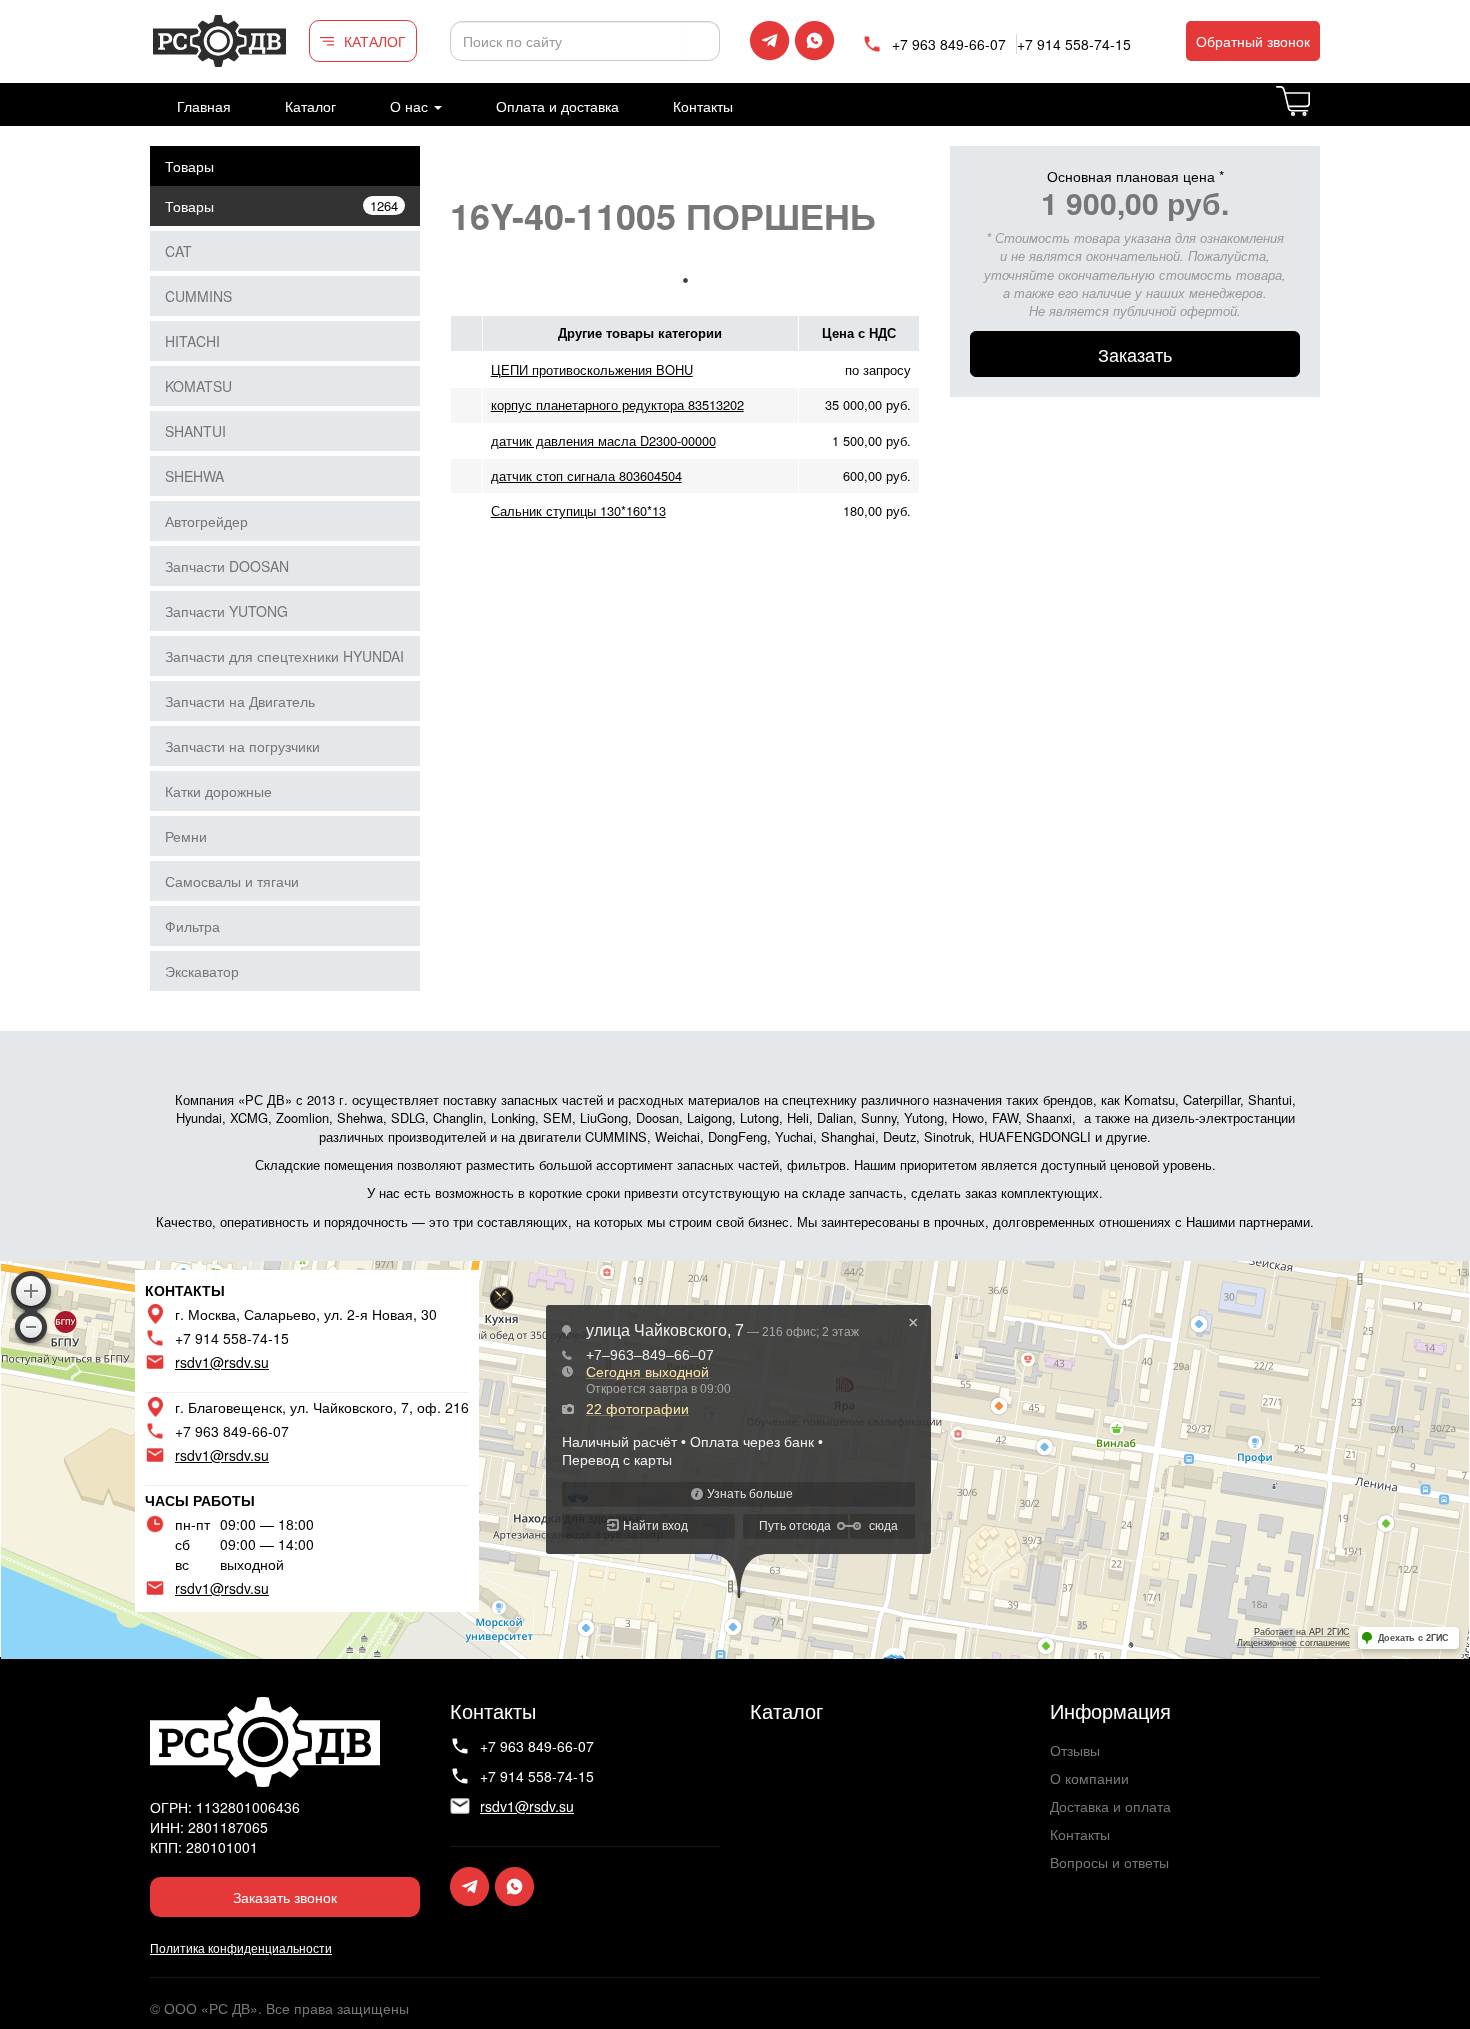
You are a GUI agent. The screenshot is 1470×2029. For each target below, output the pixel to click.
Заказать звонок (285, 1897)
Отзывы (1075, 1750)
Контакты (703, 106)
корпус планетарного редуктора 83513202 (617, 404)
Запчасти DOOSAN (227, 566)
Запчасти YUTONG (226, 611)
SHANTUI (195, 431)
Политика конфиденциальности (241, 1947)
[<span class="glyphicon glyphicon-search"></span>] (702, 41)
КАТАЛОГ (375, 41)
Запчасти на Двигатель (240, 701)
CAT (178, 251)
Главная (204, 106)
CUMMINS (198, 296)
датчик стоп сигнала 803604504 (586, 475)
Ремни (186, 836)
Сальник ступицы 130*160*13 (578, 510)
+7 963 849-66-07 (949, 44)
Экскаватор (202, 971)
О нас (411, 106)
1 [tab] (685, 280)
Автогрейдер (206, 521)
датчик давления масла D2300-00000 (603, 440)
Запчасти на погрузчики (242, 746)
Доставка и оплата (1110, 1806)
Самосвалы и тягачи (232, 881)
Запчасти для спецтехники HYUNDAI (284, 656)
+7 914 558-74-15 (1074, 44)
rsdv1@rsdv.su (222, 1362)
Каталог (310, 106)
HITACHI (192, 341)
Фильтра (192, 926)
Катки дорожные (218, 791)
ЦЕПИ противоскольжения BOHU (592, 369)
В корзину (1318, 113)
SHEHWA (194, 476)
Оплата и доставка (557, 106)
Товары (189, 166)
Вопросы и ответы (1109, 1862)
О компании (1089, 1778)
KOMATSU (198, 386)
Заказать (1135, 354)
